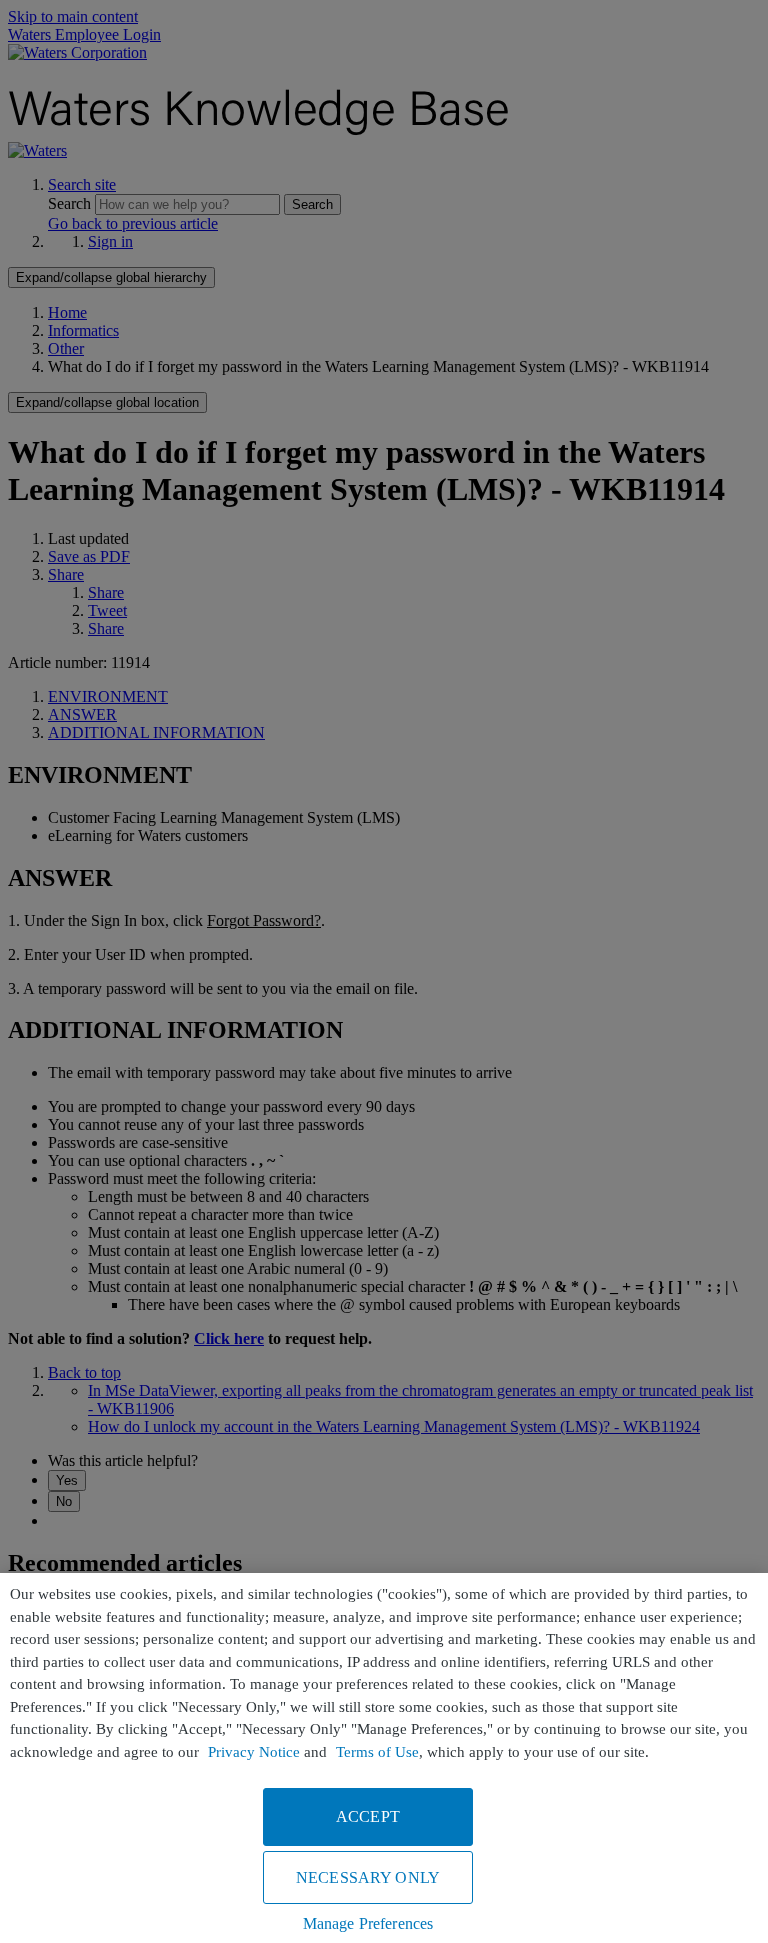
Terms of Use (377, 1752)
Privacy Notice (254, 1752)
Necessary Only (368, 1877)
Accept (368, 1816)
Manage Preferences (368, 1923)
